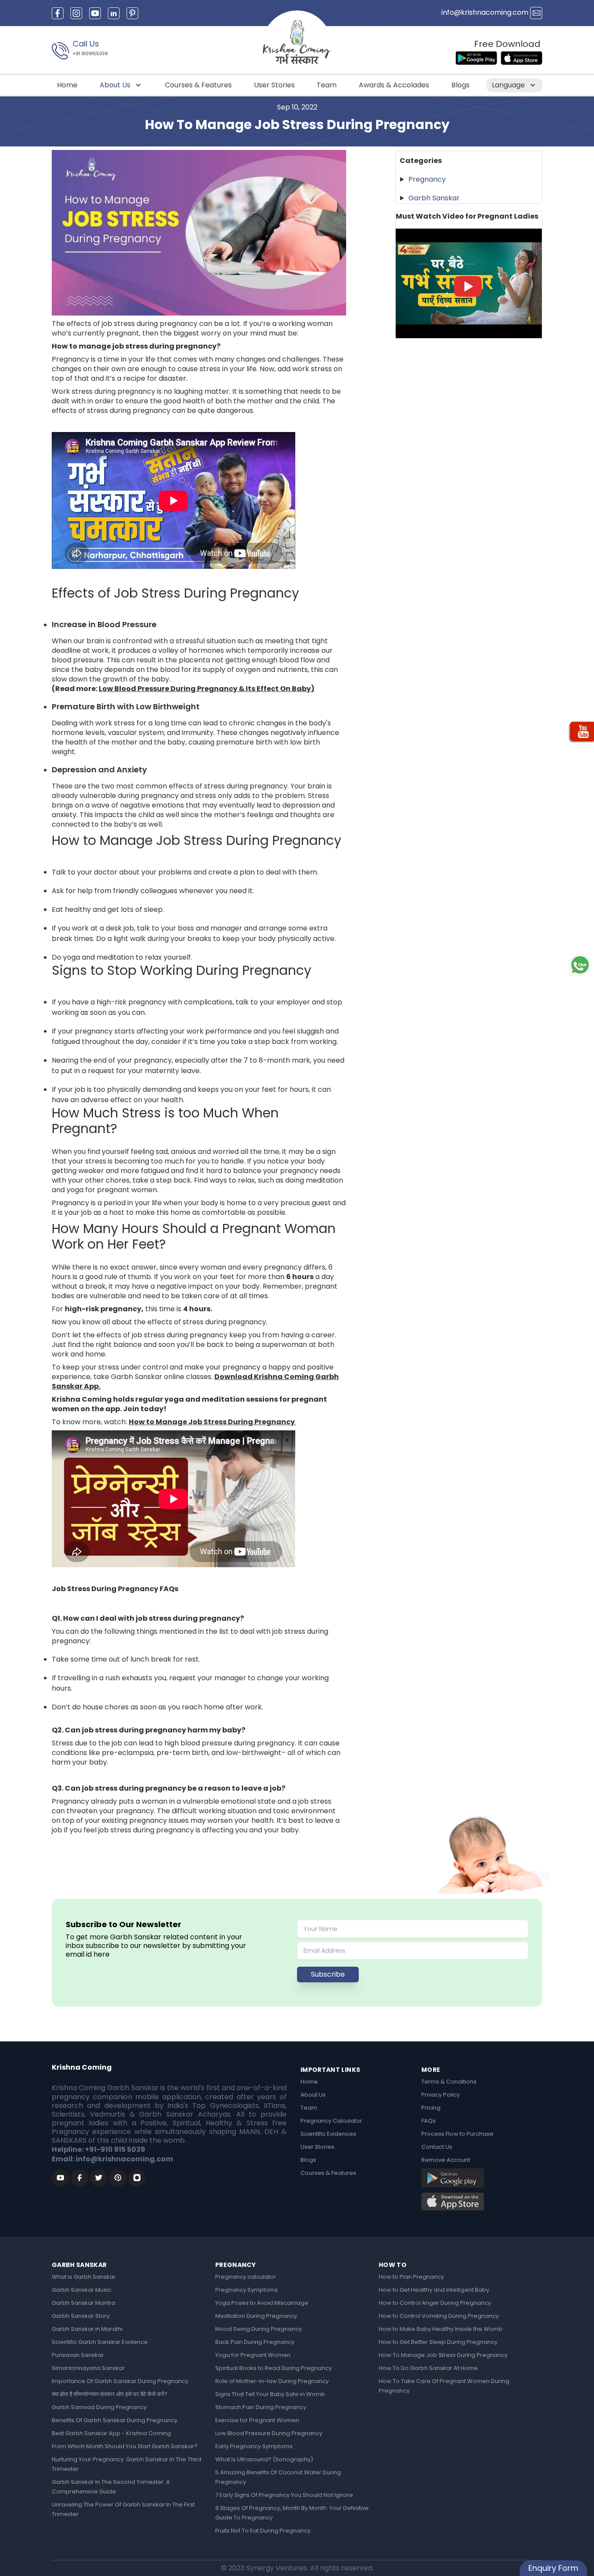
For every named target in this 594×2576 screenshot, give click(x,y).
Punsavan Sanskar (78, 2355)
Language (509, 85)
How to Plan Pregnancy (411, 2277)
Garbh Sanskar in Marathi (87, 2329)
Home (67, 85)
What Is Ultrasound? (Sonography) (264, 2459)
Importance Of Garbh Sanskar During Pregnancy (120, 2381)
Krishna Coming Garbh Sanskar (105, 2088)
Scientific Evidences (328, 2134)
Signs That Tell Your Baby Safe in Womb (270, 2394)
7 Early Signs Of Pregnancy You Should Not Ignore (284, 2495)
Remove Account (446, 2160)
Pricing (431, 2108)
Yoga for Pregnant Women (253, 2355)
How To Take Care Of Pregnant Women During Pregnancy (444, 2386)
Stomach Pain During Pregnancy (261, 2407)
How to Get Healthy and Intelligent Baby (434, 2290)
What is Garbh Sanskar (84, 2277)
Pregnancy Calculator (331, 2121)
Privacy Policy (440, 2095)
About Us (116, 85)
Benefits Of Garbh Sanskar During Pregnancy (115, 2420)
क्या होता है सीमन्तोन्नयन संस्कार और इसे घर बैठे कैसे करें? (110, 2394)
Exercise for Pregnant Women (257, 2420)
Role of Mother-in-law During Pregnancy (272, 2381)
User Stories (274, 85)
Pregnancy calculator (246, 2277)
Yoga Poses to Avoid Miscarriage (262, 2303)
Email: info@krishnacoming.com (112, 2159)
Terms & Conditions (449, 2082)
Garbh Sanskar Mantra (83, 2303)
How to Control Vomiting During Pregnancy (439, 2316)
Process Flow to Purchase (457, 2134)
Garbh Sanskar (434, 198)
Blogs (461, 85)
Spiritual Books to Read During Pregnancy (274, 2368)
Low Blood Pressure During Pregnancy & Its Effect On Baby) (207, 689)
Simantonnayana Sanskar (88, 2368)
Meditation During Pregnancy (256, 2316)
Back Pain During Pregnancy (255, 2342)
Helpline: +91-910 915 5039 (98, 2149)
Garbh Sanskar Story (81, 2316)
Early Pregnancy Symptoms (254, 2446)
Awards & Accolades (394, 85)
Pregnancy (427, 179)
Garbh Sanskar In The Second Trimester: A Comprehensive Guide (111, 2487)
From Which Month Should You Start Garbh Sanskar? (125, 2446)
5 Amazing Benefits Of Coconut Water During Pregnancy (278, 2477)
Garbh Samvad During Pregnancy (99, 2407)
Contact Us (437, 2147)
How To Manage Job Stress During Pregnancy (443, 2355)
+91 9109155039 (90, 54)
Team (327, 85)
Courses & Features (198, 85)
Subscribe (328, 1974)
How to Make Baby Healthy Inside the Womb (441, 2329)
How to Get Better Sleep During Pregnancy (438, 2342)
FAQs (429, 2121)
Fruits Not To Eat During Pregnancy (263, 2531)
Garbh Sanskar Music (82, 2290)
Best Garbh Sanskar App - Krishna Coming (111, 2433)
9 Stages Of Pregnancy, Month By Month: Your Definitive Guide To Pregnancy (292, 2513)
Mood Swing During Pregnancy (259, 2329)
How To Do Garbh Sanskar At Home (428, 2368)
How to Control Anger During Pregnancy (435, 2303)
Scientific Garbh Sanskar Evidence (100, 2342)
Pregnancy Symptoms (247, 2290)
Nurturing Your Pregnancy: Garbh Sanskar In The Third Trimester (127, 2464)
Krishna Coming (82, 2067)
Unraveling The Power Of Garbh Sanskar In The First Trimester (123, 2509)
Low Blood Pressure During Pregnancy (269, 2433)
